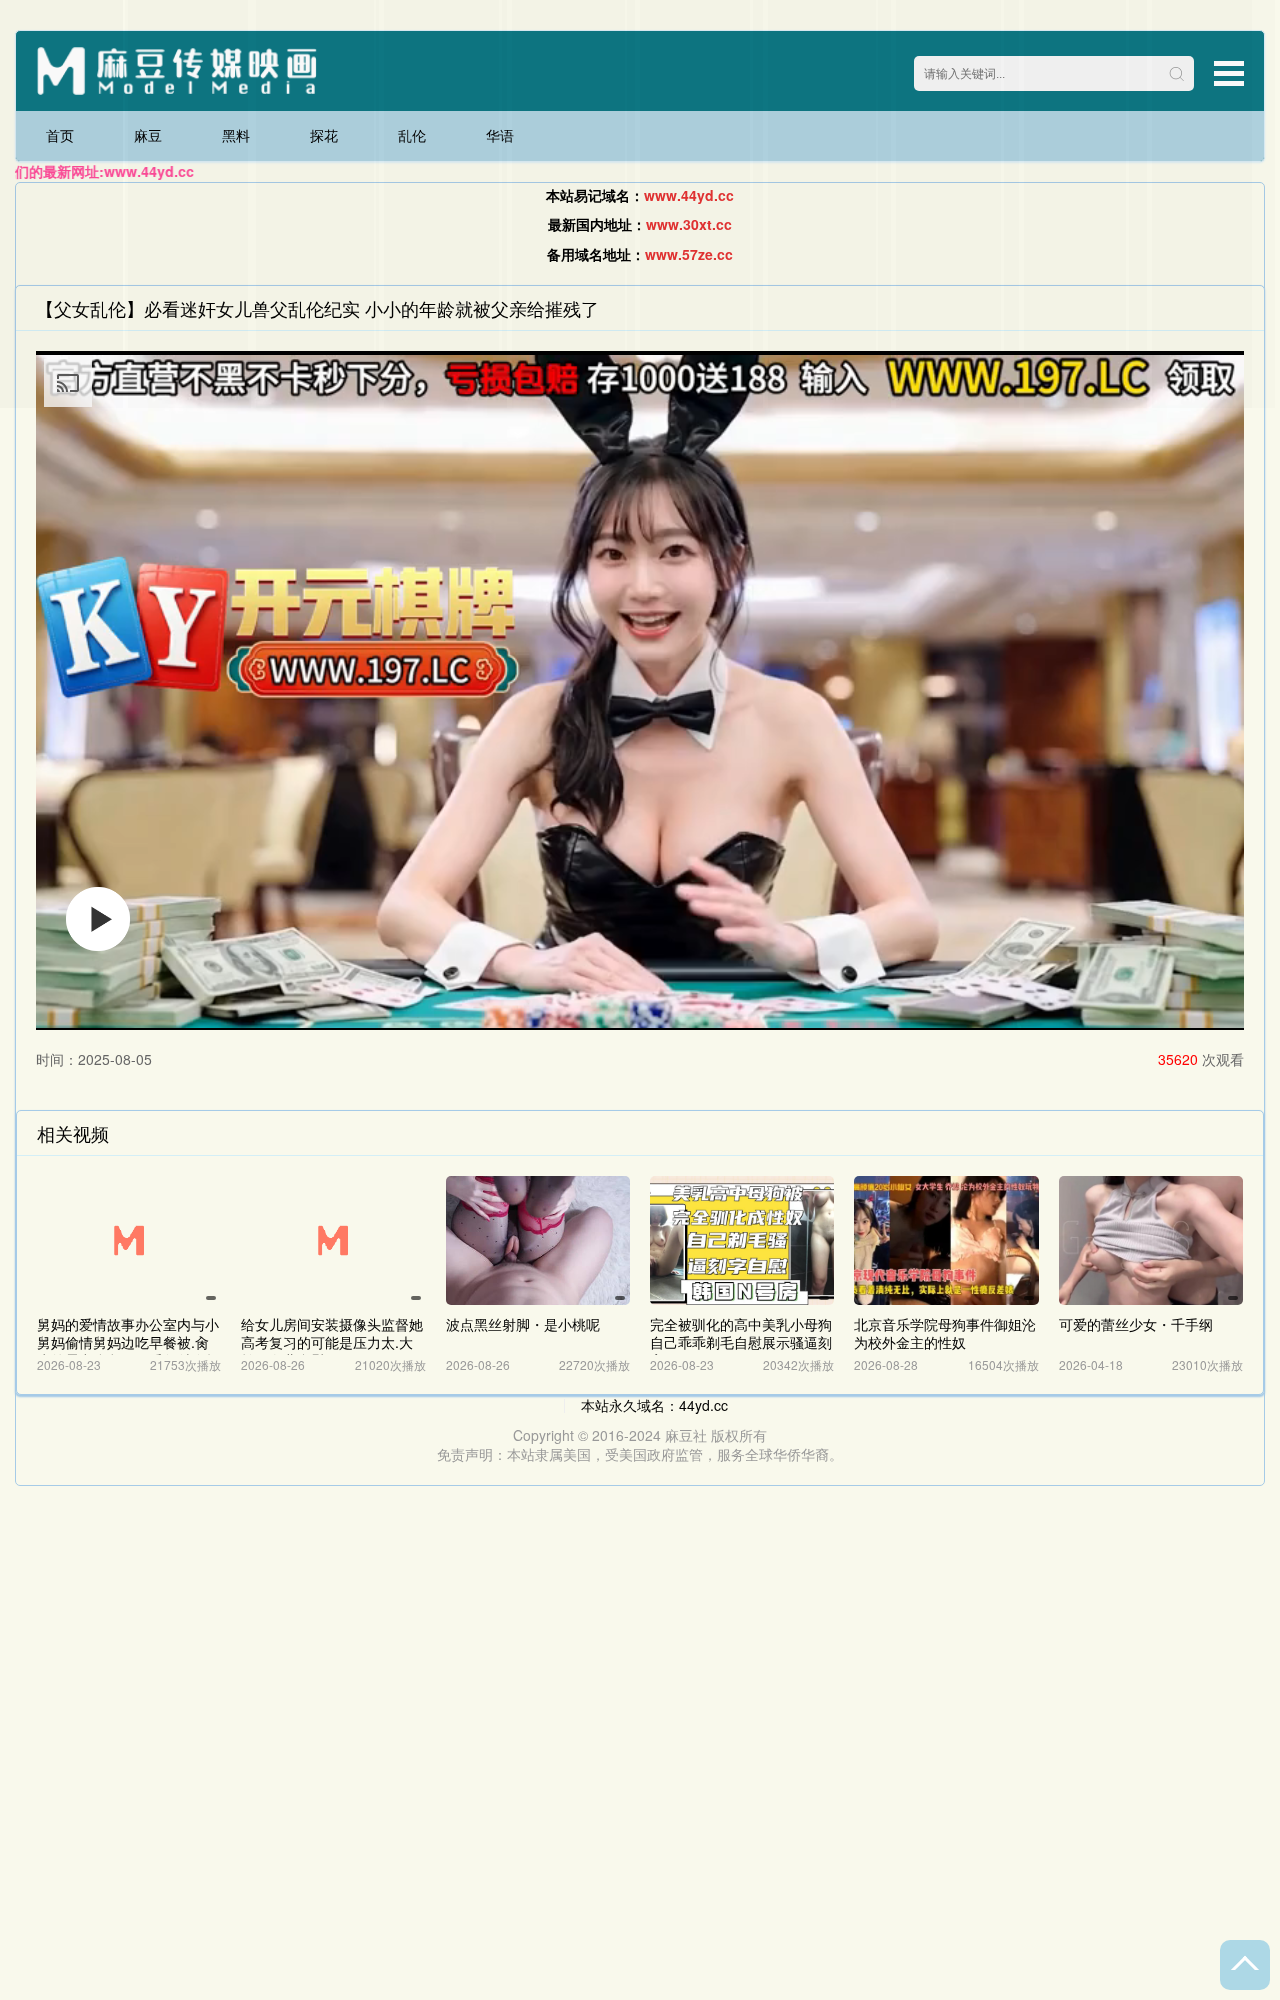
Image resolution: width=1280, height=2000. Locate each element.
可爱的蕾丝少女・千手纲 (1136, 1324)
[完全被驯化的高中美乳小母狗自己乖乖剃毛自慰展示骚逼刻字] (742, 1240)
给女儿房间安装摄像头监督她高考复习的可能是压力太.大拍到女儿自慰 (332, 1342)
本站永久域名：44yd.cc (654, 1405)
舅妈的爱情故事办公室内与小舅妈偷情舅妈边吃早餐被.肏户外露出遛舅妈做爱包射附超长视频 (128, 1351)
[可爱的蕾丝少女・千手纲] (1151, 1240)
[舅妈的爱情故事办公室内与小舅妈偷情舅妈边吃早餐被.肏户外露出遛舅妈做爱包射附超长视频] (129, 1240)
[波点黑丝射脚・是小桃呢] (538, 1240)
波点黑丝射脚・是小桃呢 (523, 1324)
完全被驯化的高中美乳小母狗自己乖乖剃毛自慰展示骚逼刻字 (741, 1342)
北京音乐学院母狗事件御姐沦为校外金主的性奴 (945, 1333)
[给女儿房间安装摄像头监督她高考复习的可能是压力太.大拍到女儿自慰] (333, 1240)
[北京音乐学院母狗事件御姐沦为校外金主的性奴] (946, 1240)
